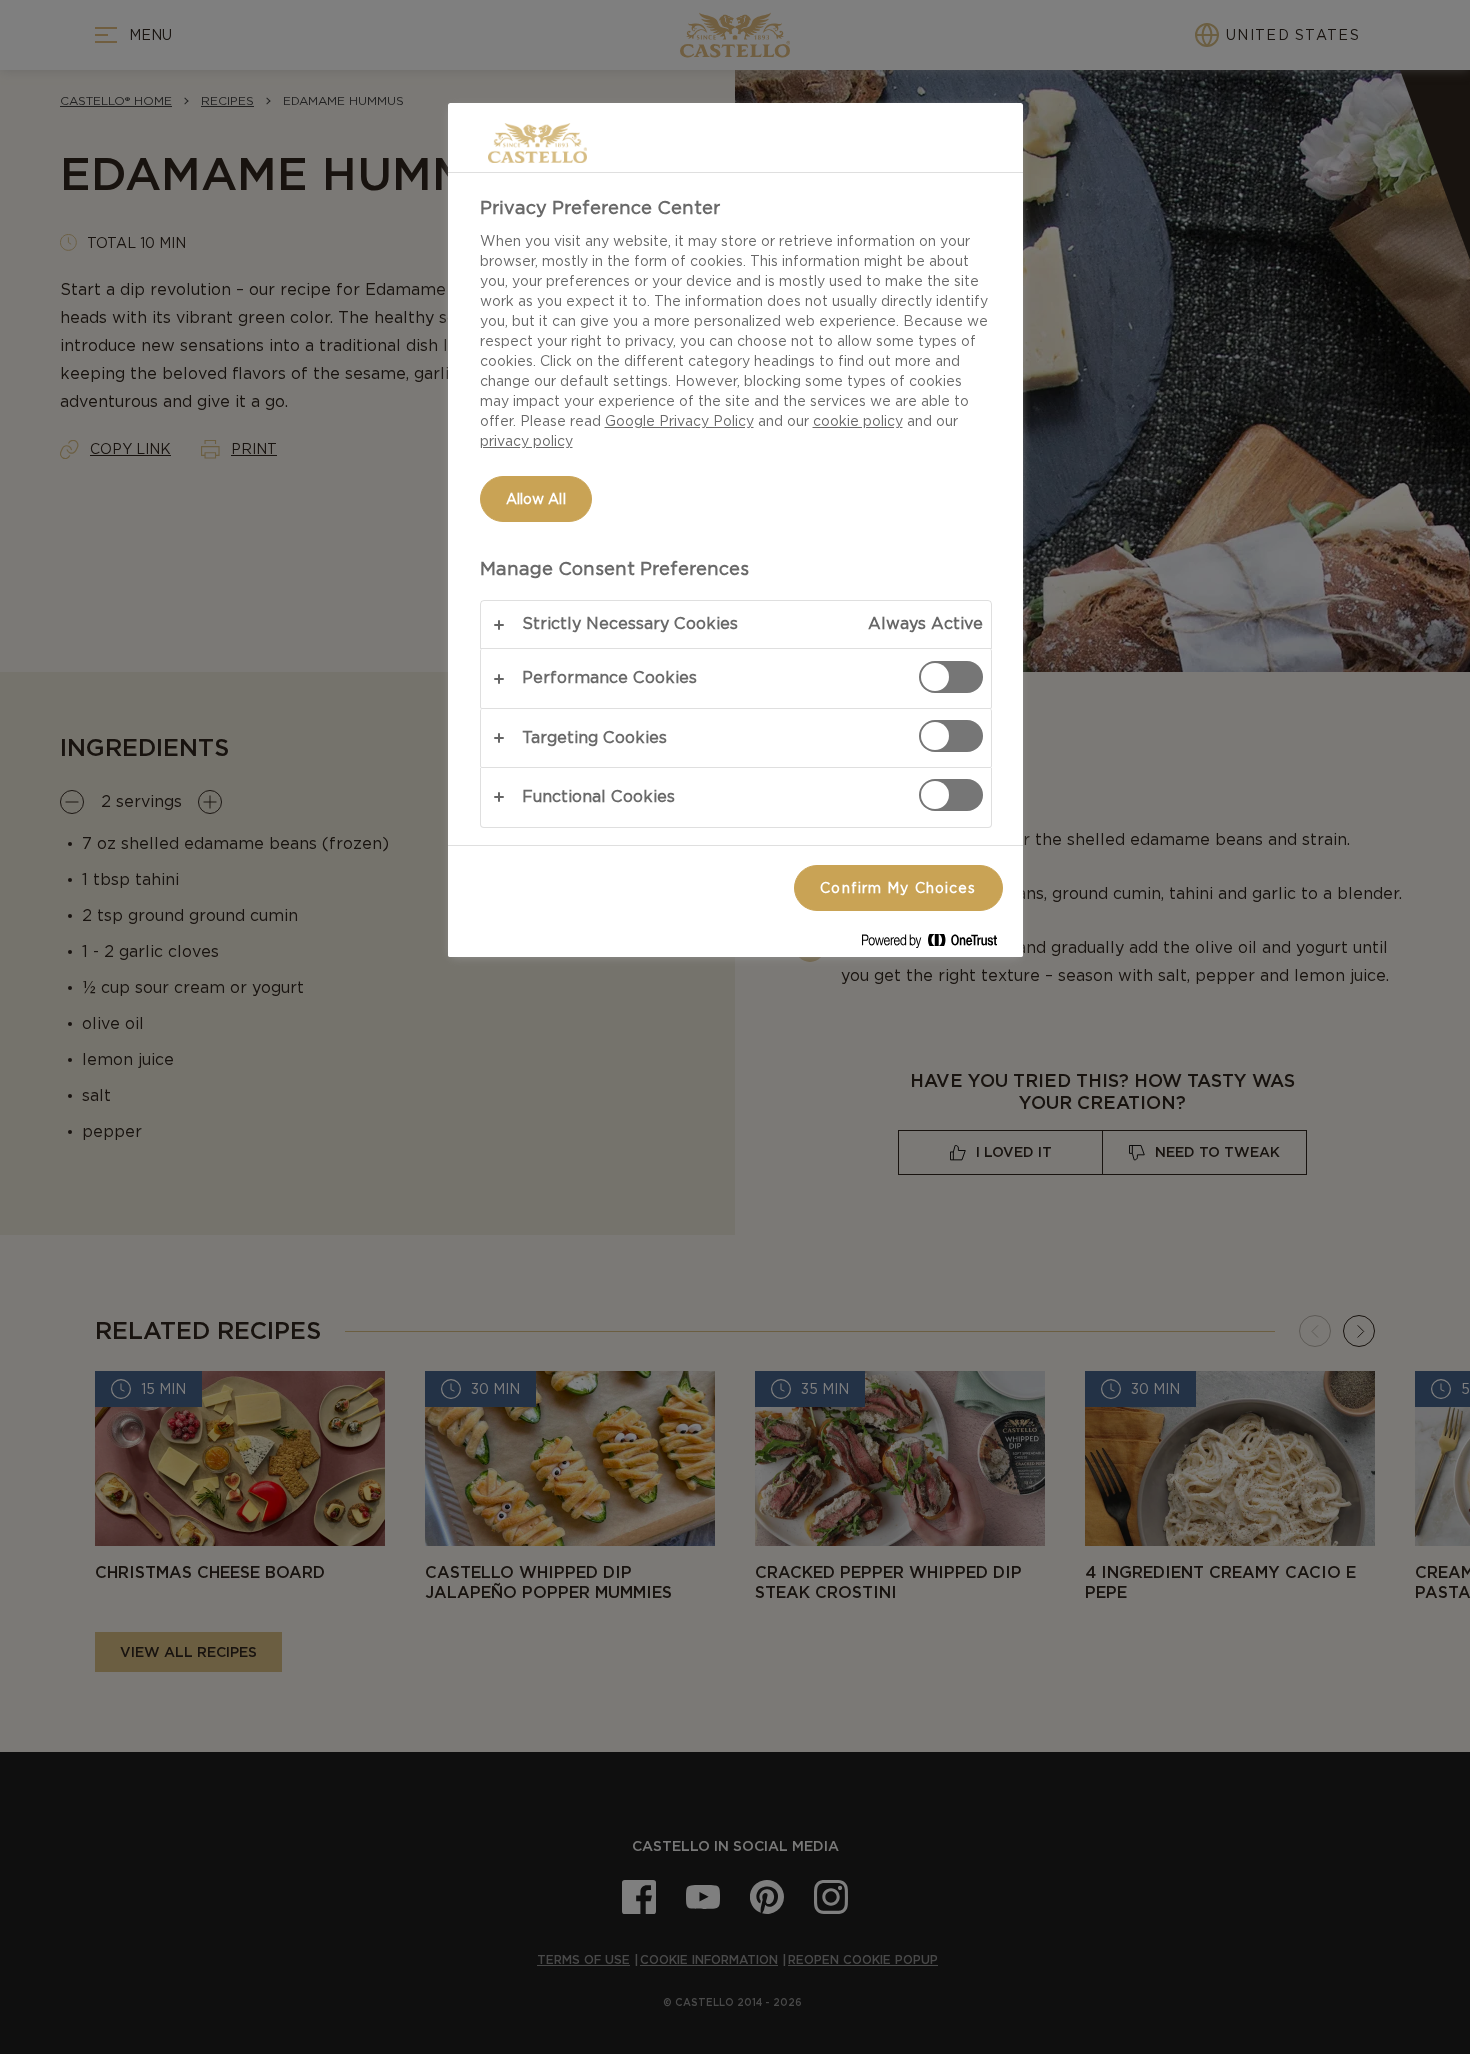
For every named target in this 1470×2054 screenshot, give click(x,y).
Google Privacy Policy (679, 421)
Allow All (536, 499)
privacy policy (526, 441)
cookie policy (858, 421)
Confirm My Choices (898, 888)
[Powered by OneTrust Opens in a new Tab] (937, 944)
